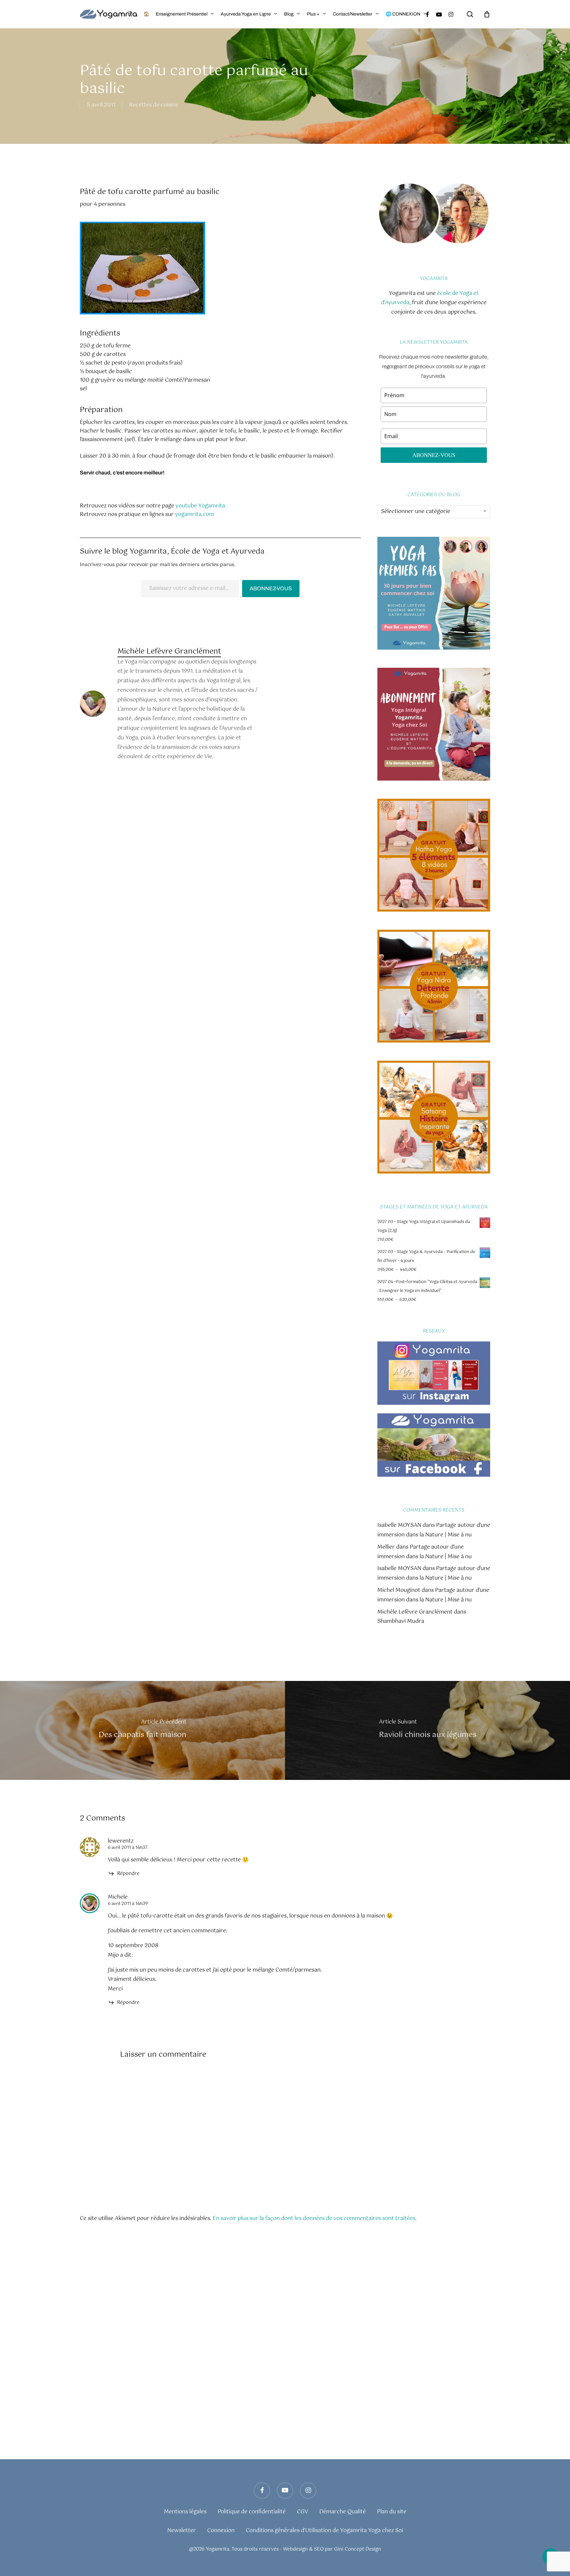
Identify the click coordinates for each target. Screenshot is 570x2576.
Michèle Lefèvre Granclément (169, 651)
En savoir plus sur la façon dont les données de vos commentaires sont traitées (314, 2219)
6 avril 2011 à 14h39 (128, 1904)
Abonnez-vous (271, 588)
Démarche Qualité (343, 2512)
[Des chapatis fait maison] (142, 1730)
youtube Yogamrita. (201, 506)
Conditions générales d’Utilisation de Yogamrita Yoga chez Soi (324, 2531)
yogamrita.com (195, 515)
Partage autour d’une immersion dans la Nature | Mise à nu (434, 1530)
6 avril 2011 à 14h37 (128, 1848)
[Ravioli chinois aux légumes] (427, 1730)
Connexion (221, 2531)
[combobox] (434, 512)
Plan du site (392, 2512)
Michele (118, 1897)
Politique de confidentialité (252, 2512)
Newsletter (182, 2531)
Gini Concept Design (358, 2549)
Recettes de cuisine (154, 105)
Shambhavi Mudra (401, 1621)
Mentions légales (185, 2512)
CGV (302, 2512)
